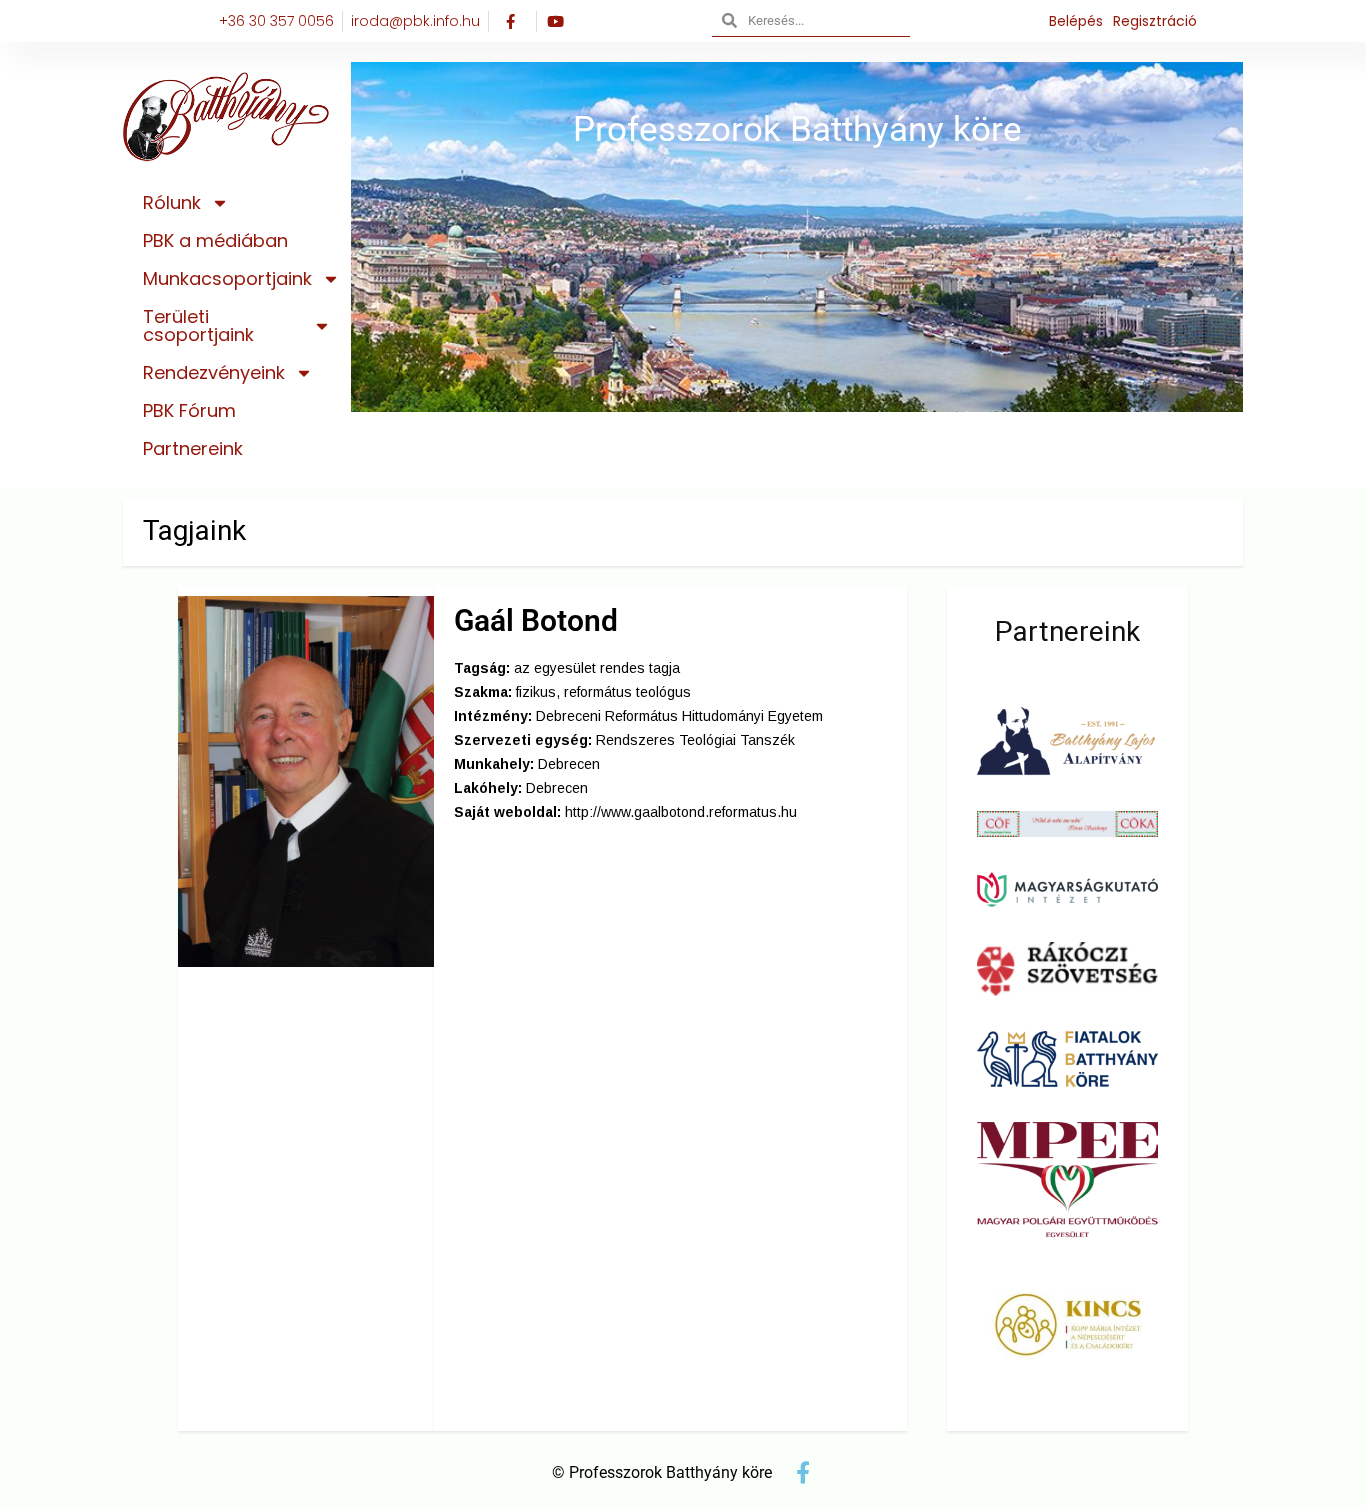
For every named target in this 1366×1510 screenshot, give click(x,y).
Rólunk (172, 202)
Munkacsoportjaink (227, 278)
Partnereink (193, 448)
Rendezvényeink (214, 372)
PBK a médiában (215, 240)
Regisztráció (1155, 21)
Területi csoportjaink (198, 325)
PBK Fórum (189, 410)
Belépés (1076, 21)
